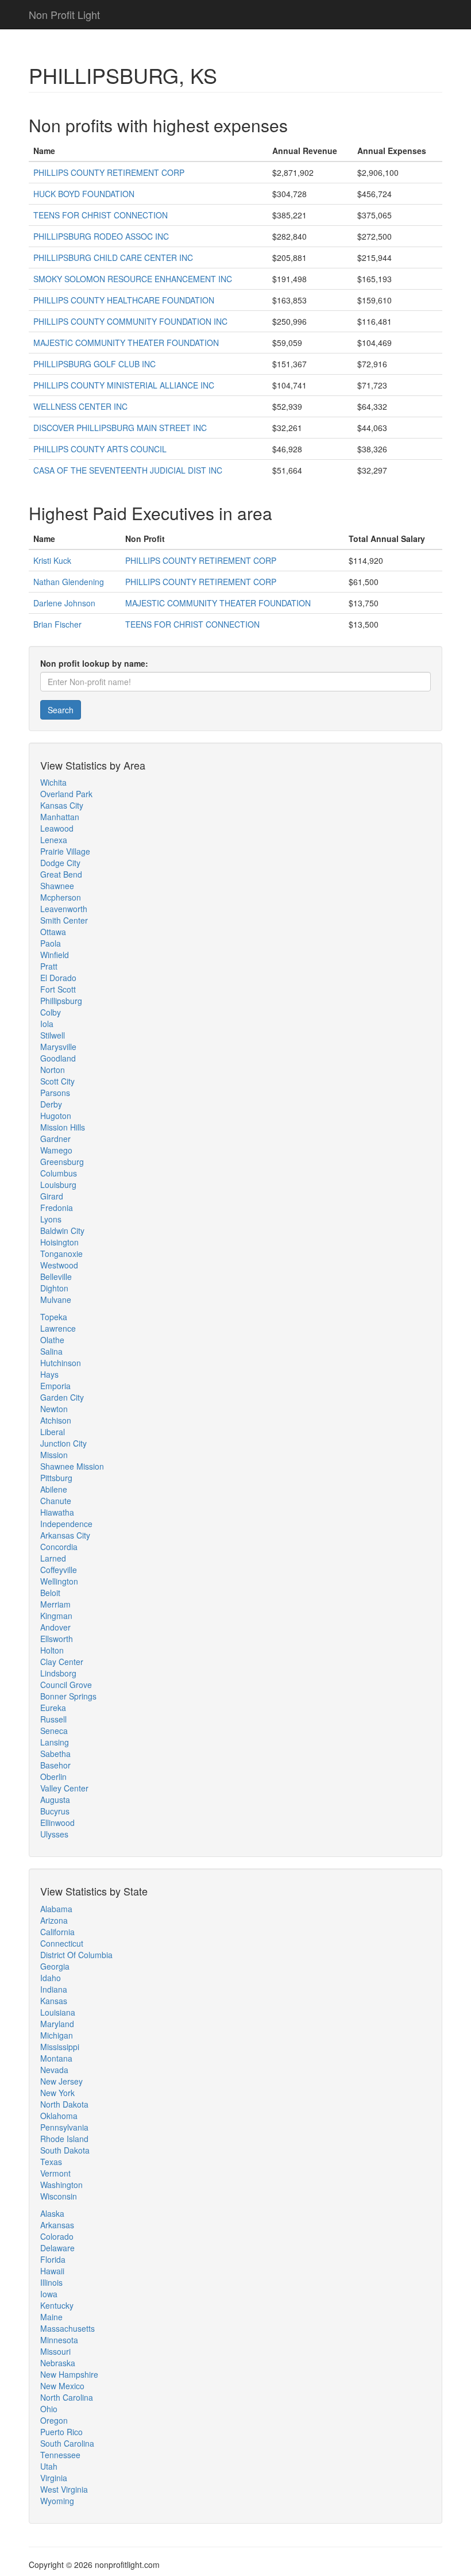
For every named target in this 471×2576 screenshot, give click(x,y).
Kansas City (62, 805)
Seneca (54, 1731)
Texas (51, 2162)
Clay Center (62, 1662)
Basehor (55, 1765)
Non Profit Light (64, 14)
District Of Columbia (76, 1955)
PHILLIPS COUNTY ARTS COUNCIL (100, 449)
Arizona (54, 1920)
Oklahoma (59, 2116)
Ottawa (53, 932)
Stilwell (53, 1035)
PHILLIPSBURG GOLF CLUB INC (94, 364)
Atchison (56, 1420)
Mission (54, 1455)
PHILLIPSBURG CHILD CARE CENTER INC (113, 257)
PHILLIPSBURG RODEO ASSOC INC (101, 236)
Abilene (54, 1489)
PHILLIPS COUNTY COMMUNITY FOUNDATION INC (130, 321)
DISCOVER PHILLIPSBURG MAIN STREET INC (120, 428)
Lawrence (58, 1328)
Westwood (59, 1265)
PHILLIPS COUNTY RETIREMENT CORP (109, 172)
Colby (51, 1012)
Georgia (55, 1966)
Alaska (52, 2213)
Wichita (53, 782)
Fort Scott (58, 989)
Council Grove (66, 1685)
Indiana (54, 1989)
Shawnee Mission (72, 1466)
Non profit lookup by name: (94, 663)
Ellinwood (57, 1823)
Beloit (50, 1593)
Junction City (63, 1443)
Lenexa (54, 840)
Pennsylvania (64, 2127)
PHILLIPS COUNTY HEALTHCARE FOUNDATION (124, 300)
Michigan (57, 2035)
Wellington (59, 1581)
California (57, 1932)
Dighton (54, 1288)
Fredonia (57, 1208)
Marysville (58, 1047)
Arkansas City (65, 1535)
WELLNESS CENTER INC (80, 406)
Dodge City (60, 863)
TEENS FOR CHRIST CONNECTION (101, 215)
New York (57, 2093)
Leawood (57, 828)
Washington (61, 2185)
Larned (53, 1558)
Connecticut (62, 1943)
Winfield (55, 955)
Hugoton (56, 1116)
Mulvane (56, 1299)
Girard (52, 1196)
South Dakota (65, 2150)
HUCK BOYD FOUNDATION (84, 194)
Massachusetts (67, 2328)
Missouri (55, 2351)
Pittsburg (56, 1478)
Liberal (53, 1432)
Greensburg (62, 1162)
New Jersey (61, 2081)
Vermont (55, 2173)
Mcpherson (61, 897)
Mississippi (60, 2047)
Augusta (55, 1800)
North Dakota (64, 2104)
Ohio (49, 2409)
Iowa (49, 2294)
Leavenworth (64, 909)
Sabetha (55, 1754)
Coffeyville (59, 1570)
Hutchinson (61, 1363)
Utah (49, 2466)
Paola (51, 943)
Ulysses (54, 1834)
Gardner (55, 1139)
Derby (51, 1104)
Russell (53, 1719)
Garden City (62, 1397)
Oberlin (53, 1777)
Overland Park (66, 794)
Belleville (56, 1277)
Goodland (58, 1058)
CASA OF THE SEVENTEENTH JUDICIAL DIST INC (128, 470)
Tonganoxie (61, 1254)
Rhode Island (64, 2139)
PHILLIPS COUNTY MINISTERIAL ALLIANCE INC (124, 385)
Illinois (51, 2282)
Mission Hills (63, 1127)
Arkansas (57, 2225)
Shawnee (57, 886)
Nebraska (58, 2363)
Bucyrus (55, 1811)
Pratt (49, 966)
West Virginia (64, 2489)
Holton (52, 1650)
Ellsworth (57, 1639)
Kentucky (57, 2305)
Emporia (55, 1386)
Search (61, 710)
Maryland (57, 2024)
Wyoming (57, 2501)
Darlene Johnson (64, 603)
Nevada (54, 2070)
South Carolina (67, 2443)
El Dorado (58, 978)
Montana (56, 2058)
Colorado (57, 2236)
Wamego (56, 1150)
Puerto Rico (61, 2432)
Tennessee (60, 2455)
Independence (66, 1524)
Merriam (55, 1604)
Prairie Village (65, 851)
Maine (51, 2317)
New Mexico (62, 2386)
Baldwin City (62, 1231)
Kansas (54, 2001)
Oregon (54, 2420)
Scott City (57, 1081)
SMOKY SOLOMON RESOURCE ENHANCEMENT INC (133, 279)
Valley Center (64, 1788)
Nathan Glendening (69, 582)
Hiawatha (57, 1512)
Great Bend (61, 874)
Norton (53, 1070)
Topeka (54, 1317)
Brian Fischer (57, 624)
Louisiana (58, 2012)
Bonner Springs (68, 1696)
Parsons (55, 1093)
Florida (53, 2259)
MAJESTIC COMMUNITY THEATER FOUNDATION (126, 343)
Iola (47, 1024)
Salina (51, 1351)
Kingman (56, 1616)
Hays (49, 1374)
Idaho (51, 1978)
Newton (54, 1409)
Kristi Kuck (52, 560)
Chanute (56, 1501)
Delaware (57, 2248)
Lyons (51, 1219)
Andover (55, 1627)
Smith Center (64, 920)
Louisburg (58, 1185)
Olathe (52, 1340)
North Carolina (67, 2397)
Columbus (59, 1173)
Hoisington (59, 1242)
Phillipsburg (61, 1001)
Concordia (59, 1547)
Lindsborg (58, 1673)
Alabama (56, 1909)
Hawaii (52, 2271)
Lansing (55, 1742)
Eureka (53, 1708)
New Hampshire (69, 2374)
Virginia (54, 2478)
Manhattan (60, 817)
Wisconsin (59, 2196)
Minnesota (59, 2340)
